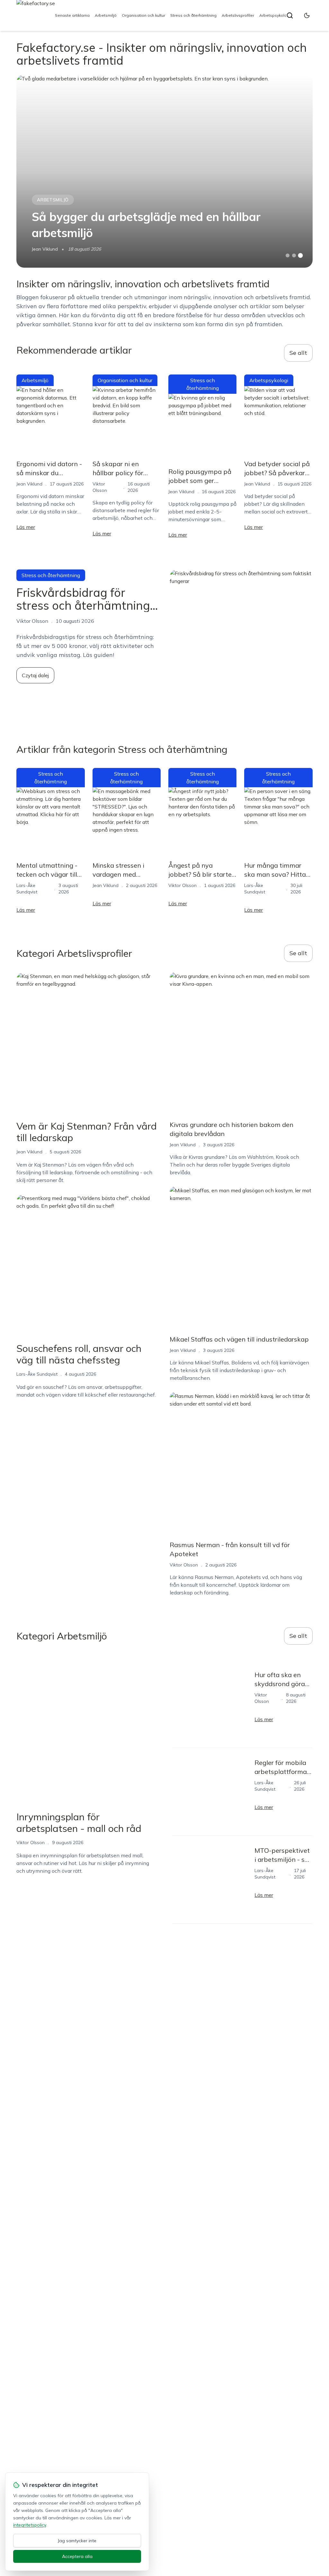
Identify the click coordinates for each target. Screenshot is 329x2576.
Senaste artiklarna (72, 15)
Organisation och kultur (143, 15)
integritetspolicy (30, 2525)
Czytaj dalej (35, 675)
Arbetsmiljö (106, 15)
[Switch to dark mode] (307, 15)
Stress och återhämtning (193, 15)
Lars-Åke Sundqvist (37, 1374)
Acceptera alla (77, 2556)
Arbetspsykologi (275, 15)
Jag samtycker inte (77, 2541)
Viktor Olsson (182, 885)
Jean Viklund (45, 249)
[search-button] (290, 15)
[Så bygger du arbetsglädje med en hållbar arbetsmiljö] (164, 171)
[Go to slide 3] (300, 256)
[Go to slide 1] (288, 255)
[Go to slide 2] (294, 255)
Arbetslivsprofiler (238, 15)
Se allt (298, 353)
